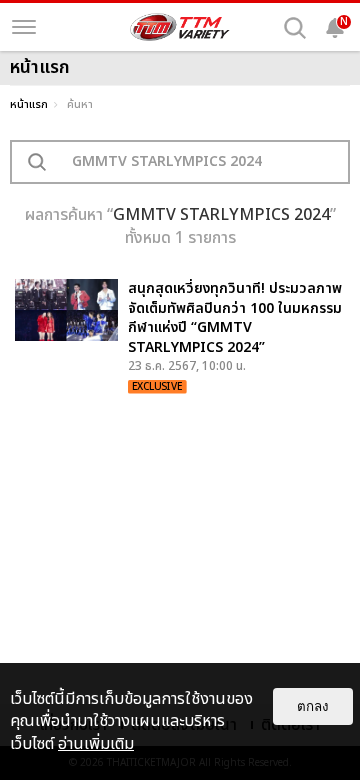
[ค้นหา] (295, 28)
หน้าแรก (29, 104)
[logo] (180, 27)
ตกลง (313, 706)
